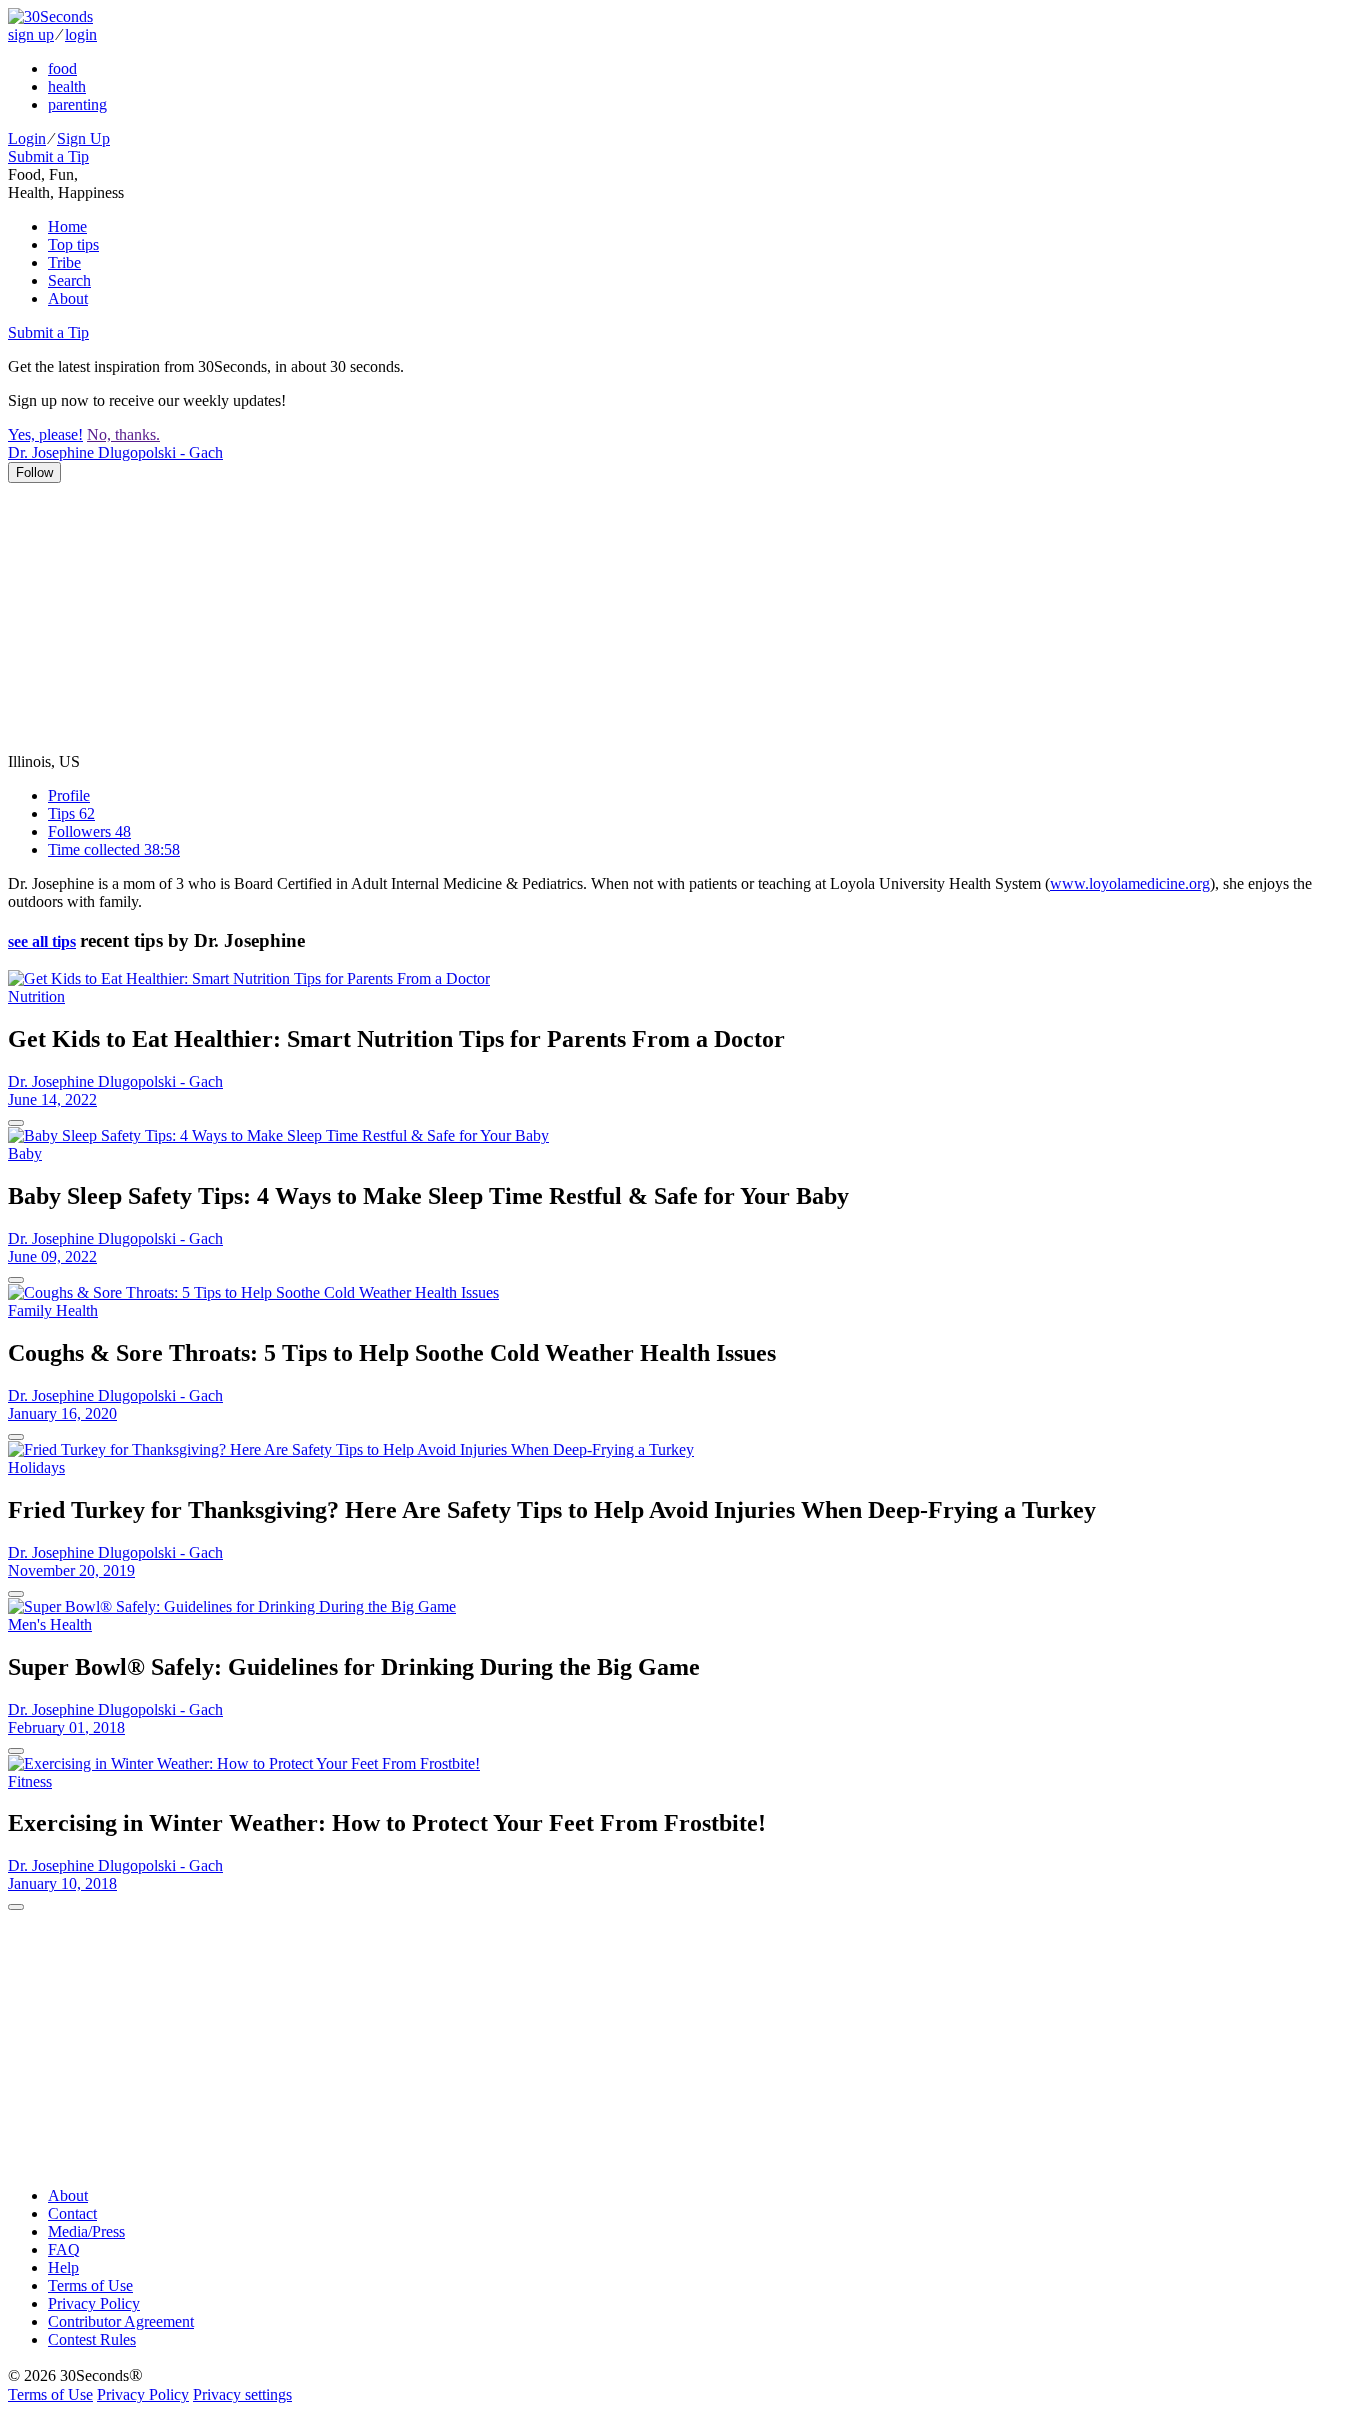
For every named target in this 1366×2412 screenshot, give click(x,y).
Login (27, 138)
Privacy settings (242, 2394)
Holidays (36, 1467)
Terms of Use (90, 2285)
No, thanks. (123, 434)
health (67, 86)
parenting (77, 104)
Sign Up (83, 138)
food (62, 68)
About (68, 298)
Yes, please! (45, 434)
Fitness (30, 1781)
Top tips (73, 244)
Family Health (53, 1310)
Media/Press (86, 2231)
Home (67, 226)
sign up (31, 34)
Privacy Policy (94, 2303)
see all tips (42, 941)
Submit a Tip (48, 156)
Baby (25, 1153)
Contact (72, 2213)
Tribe (64, 262)
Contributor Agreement (121, 2321)
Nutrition (36, 996)
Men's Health (50, 1624)
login (81, 34)
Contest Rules (92, 2339)
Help (63, 2267)
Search (69, 280)
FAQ (64, 2249)
